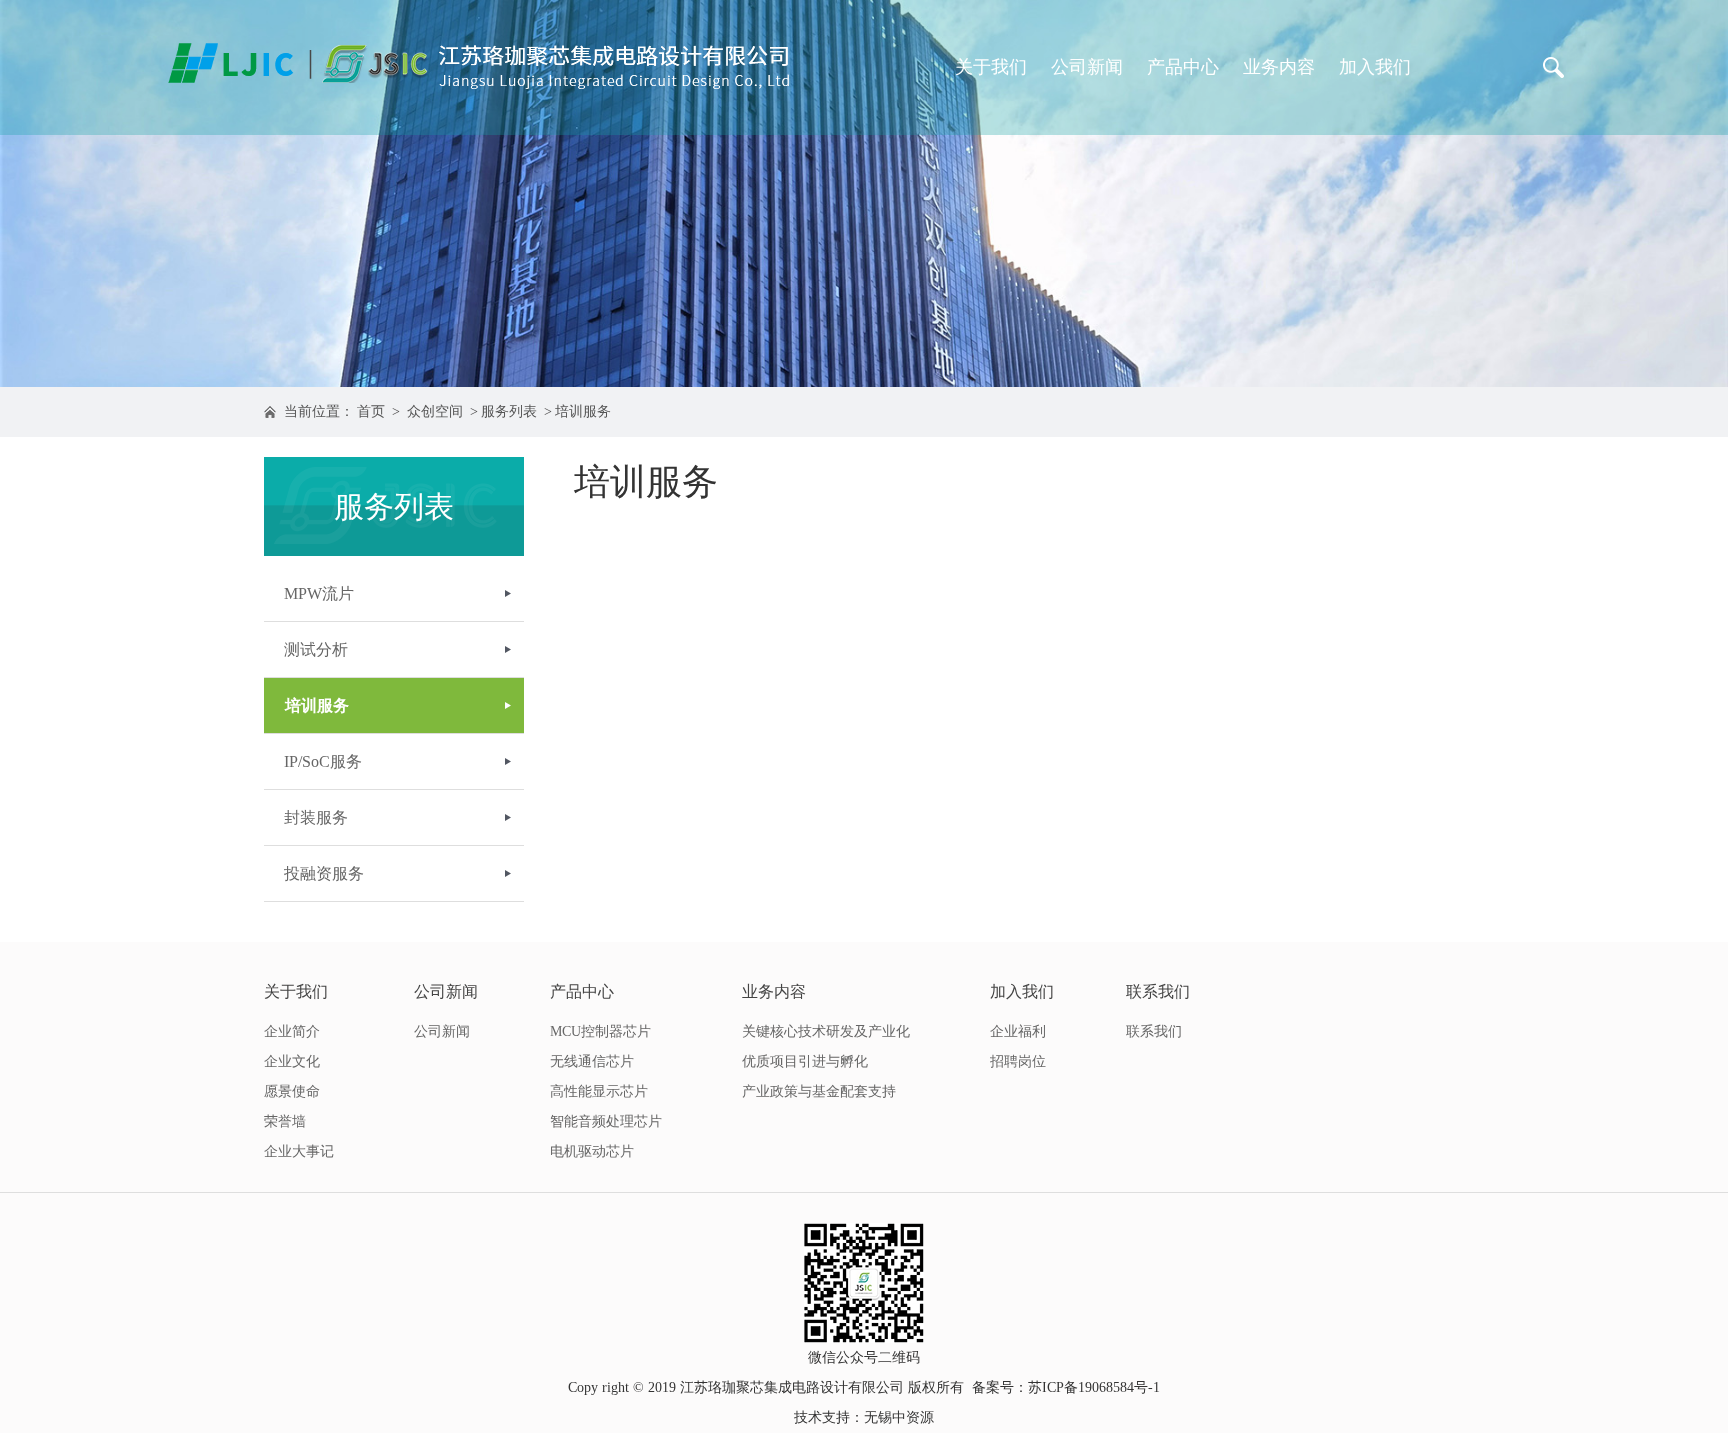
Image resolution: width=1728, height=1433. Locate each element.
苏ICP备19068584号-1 (1094, 1387)
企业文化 (292, 1061)
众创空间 (435, 411)
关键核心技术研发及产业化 (826, 1031)
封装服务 (316, 817)
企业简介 (292, 1031)
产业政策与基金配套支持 (819, 1091)
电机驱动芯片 (592, 1151)
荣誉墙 (285, 1121)
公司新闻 (1087, 67)
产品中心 (1183, 67)
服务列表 (509, 411)
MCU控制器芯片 (600, 1031)
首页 (371, 411)
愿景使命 (292, 1091)
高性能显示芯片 (599, 1091)
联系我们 (1158, 991)
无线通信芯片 (592, 1061)
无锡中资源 (899, 1417)
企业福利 (1018, 1031)
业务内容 (1279, 67)
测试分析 (316, 649)
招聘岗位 (1018, 1061)
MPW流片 (319, 593)
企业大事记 (299, 1151)
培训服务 (583, 411)
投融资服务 (324, 873)
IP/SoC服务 (323, 761)
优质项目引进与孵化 (805, 1061)
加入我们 (1375, 67)
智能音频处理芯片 (606, 1121)
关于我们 (991, 67)
